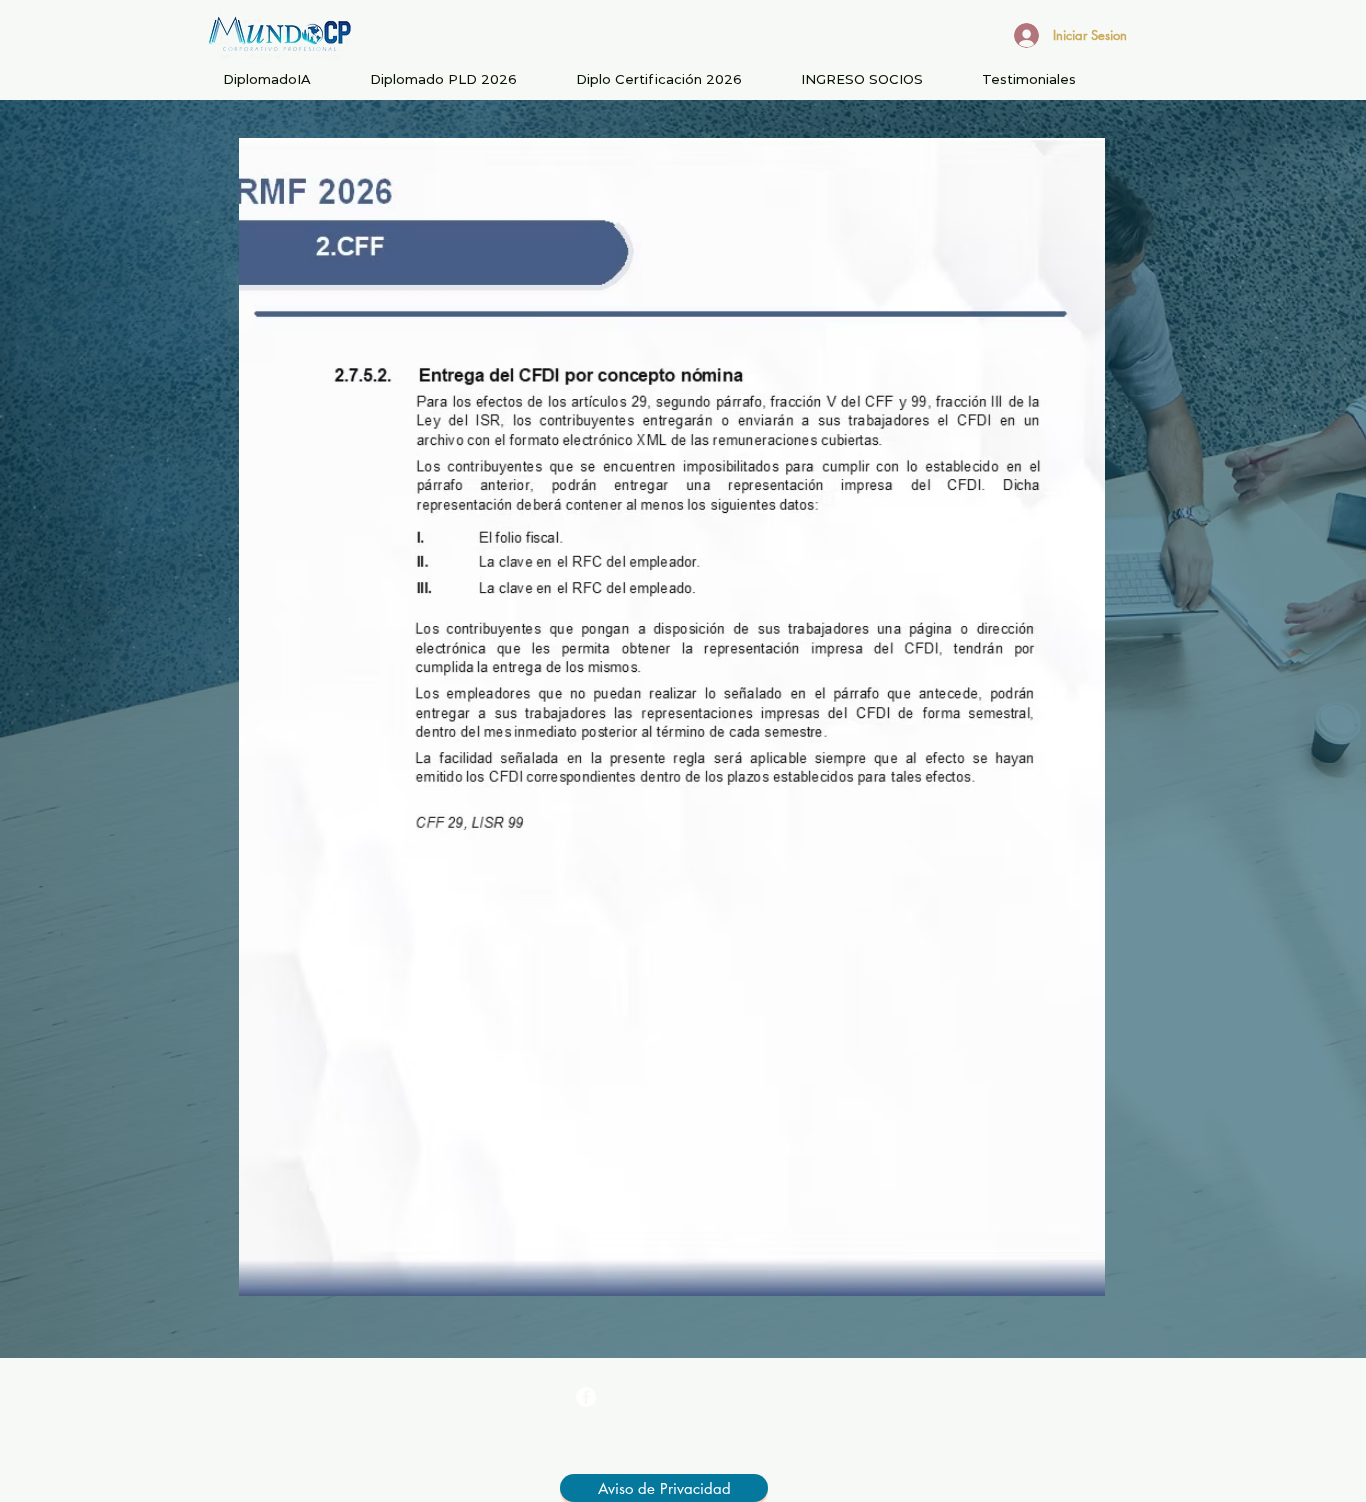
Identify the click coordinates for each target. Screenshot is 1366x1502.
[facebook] (586, 1397)
